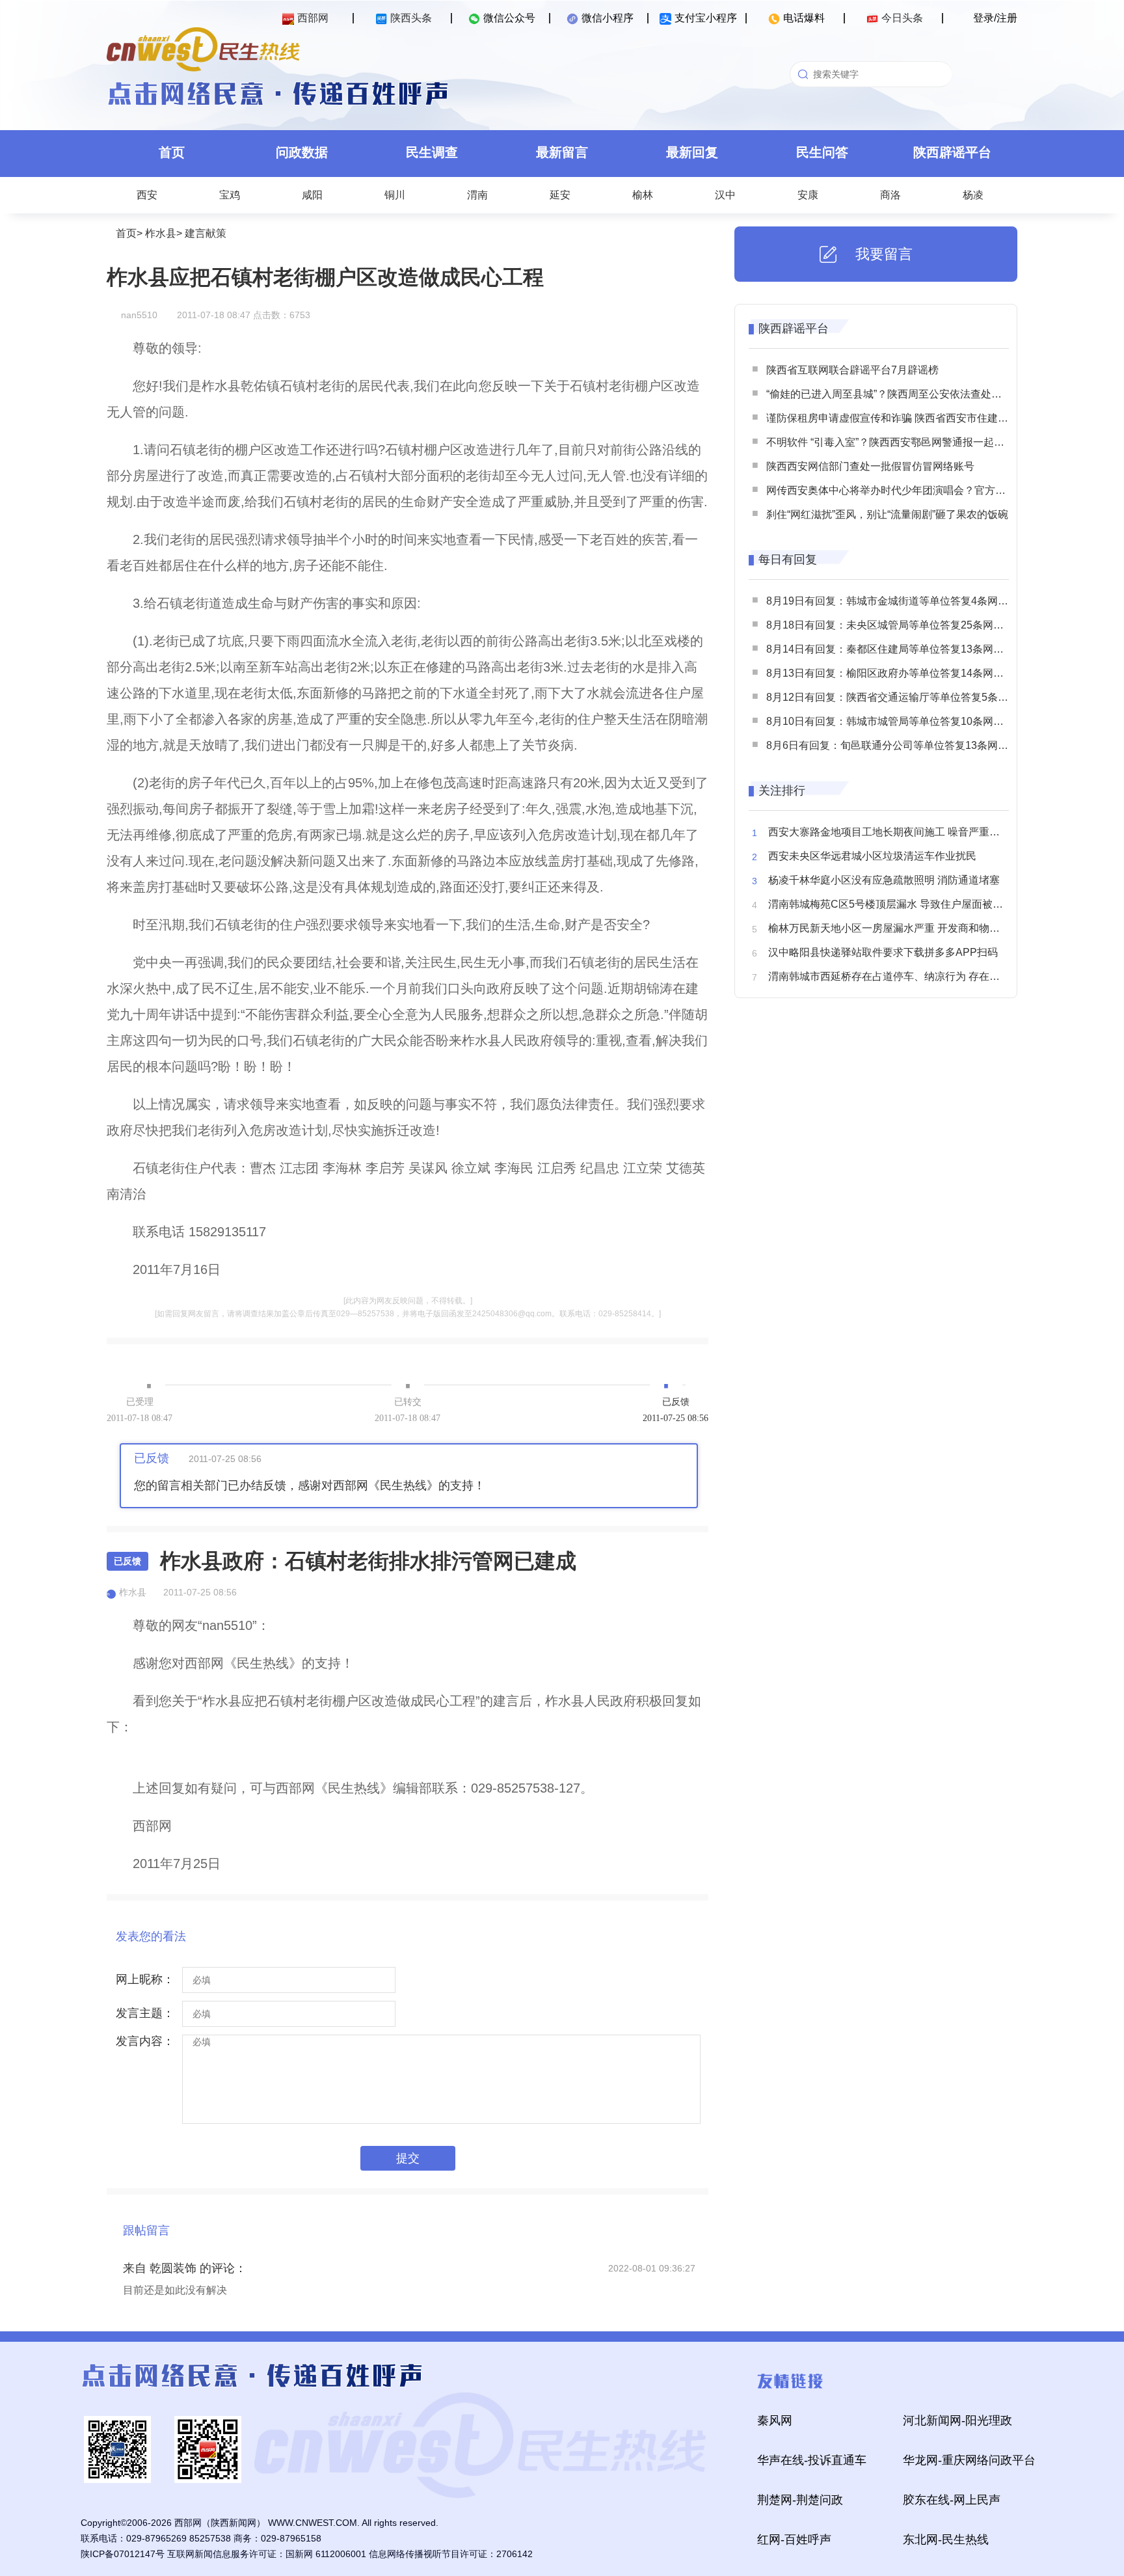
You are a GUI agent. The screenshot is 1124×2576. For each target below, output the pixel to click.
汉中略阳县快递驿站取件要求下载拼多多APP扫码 (883, 952)
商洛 (890, 195)
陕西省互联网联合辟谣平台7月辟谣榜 (852, 370)
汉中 (725, 195)
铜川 (395, 195)
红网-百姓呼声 (794, 2540)
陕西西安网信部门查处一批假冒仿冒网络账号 (870, 466)
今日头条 (902, 18)
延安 (560, 195)
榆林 (643, 195)
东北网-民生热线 (946, 2540)
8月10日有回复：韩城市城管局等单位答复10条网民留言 (895, 721)
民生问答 (822, 152)
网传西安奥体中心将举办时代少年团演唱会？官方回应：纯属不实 (917, 490)
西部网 (313, 18)
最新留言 (562, 152)
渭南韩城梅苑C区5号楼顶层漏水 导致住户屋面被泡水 (891, 904)
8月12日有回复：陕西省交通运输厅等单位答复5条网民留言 (903, 697)
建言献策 (206, 233)
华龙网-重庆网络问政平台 (969, 2460)
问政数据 (302, 152)
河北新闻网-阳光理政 (957, 2420)
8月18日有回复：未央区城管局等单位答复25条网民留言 (895, 625)
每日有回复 (788, 560)
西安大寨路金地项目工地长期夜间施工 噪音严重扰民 (889, 832)
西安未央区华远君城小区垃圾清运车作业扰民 (872, 856)
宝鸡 (230, 195)
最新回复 (692, 152)
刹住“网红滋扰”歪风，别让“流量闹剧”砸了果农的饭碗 (887, 514)
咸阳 (312, 195)
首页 (172, 152)
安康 (808, 195)
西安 (147, 195)
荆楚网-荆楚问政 (800, 2500)
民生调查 (432, 152)
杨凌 (973, 195)
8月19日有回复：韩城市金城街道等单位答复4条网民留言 (898, 601)
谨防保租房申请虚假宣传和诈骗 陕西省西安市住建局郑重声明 (908, 418)
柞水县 (161, 233)
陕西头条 (411, 18)
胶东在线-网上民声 (952, 2500)
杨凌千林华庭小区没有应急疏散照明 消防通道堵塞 (884, 880)
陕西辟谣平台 (952, 152)
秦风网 (775, 2420)
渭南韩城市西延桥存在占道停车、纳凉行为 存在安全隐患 (900, 976)
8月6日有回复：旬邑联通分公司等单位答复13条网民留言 (898, 745)
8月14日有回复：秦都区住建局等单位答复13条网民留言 (895, 649)
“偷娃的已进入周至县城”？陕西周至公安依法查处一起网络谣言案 (915, 394)
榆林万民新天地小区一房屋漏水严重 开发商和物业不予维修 (905, 928)
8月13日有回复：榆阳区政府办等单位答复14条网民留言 (895, 673)
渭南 (477, 195)
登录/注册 (995, 18)
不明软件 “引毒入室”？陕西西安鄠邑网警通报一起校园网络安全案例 (922, 442)
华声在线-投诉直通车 (812, 2460)
